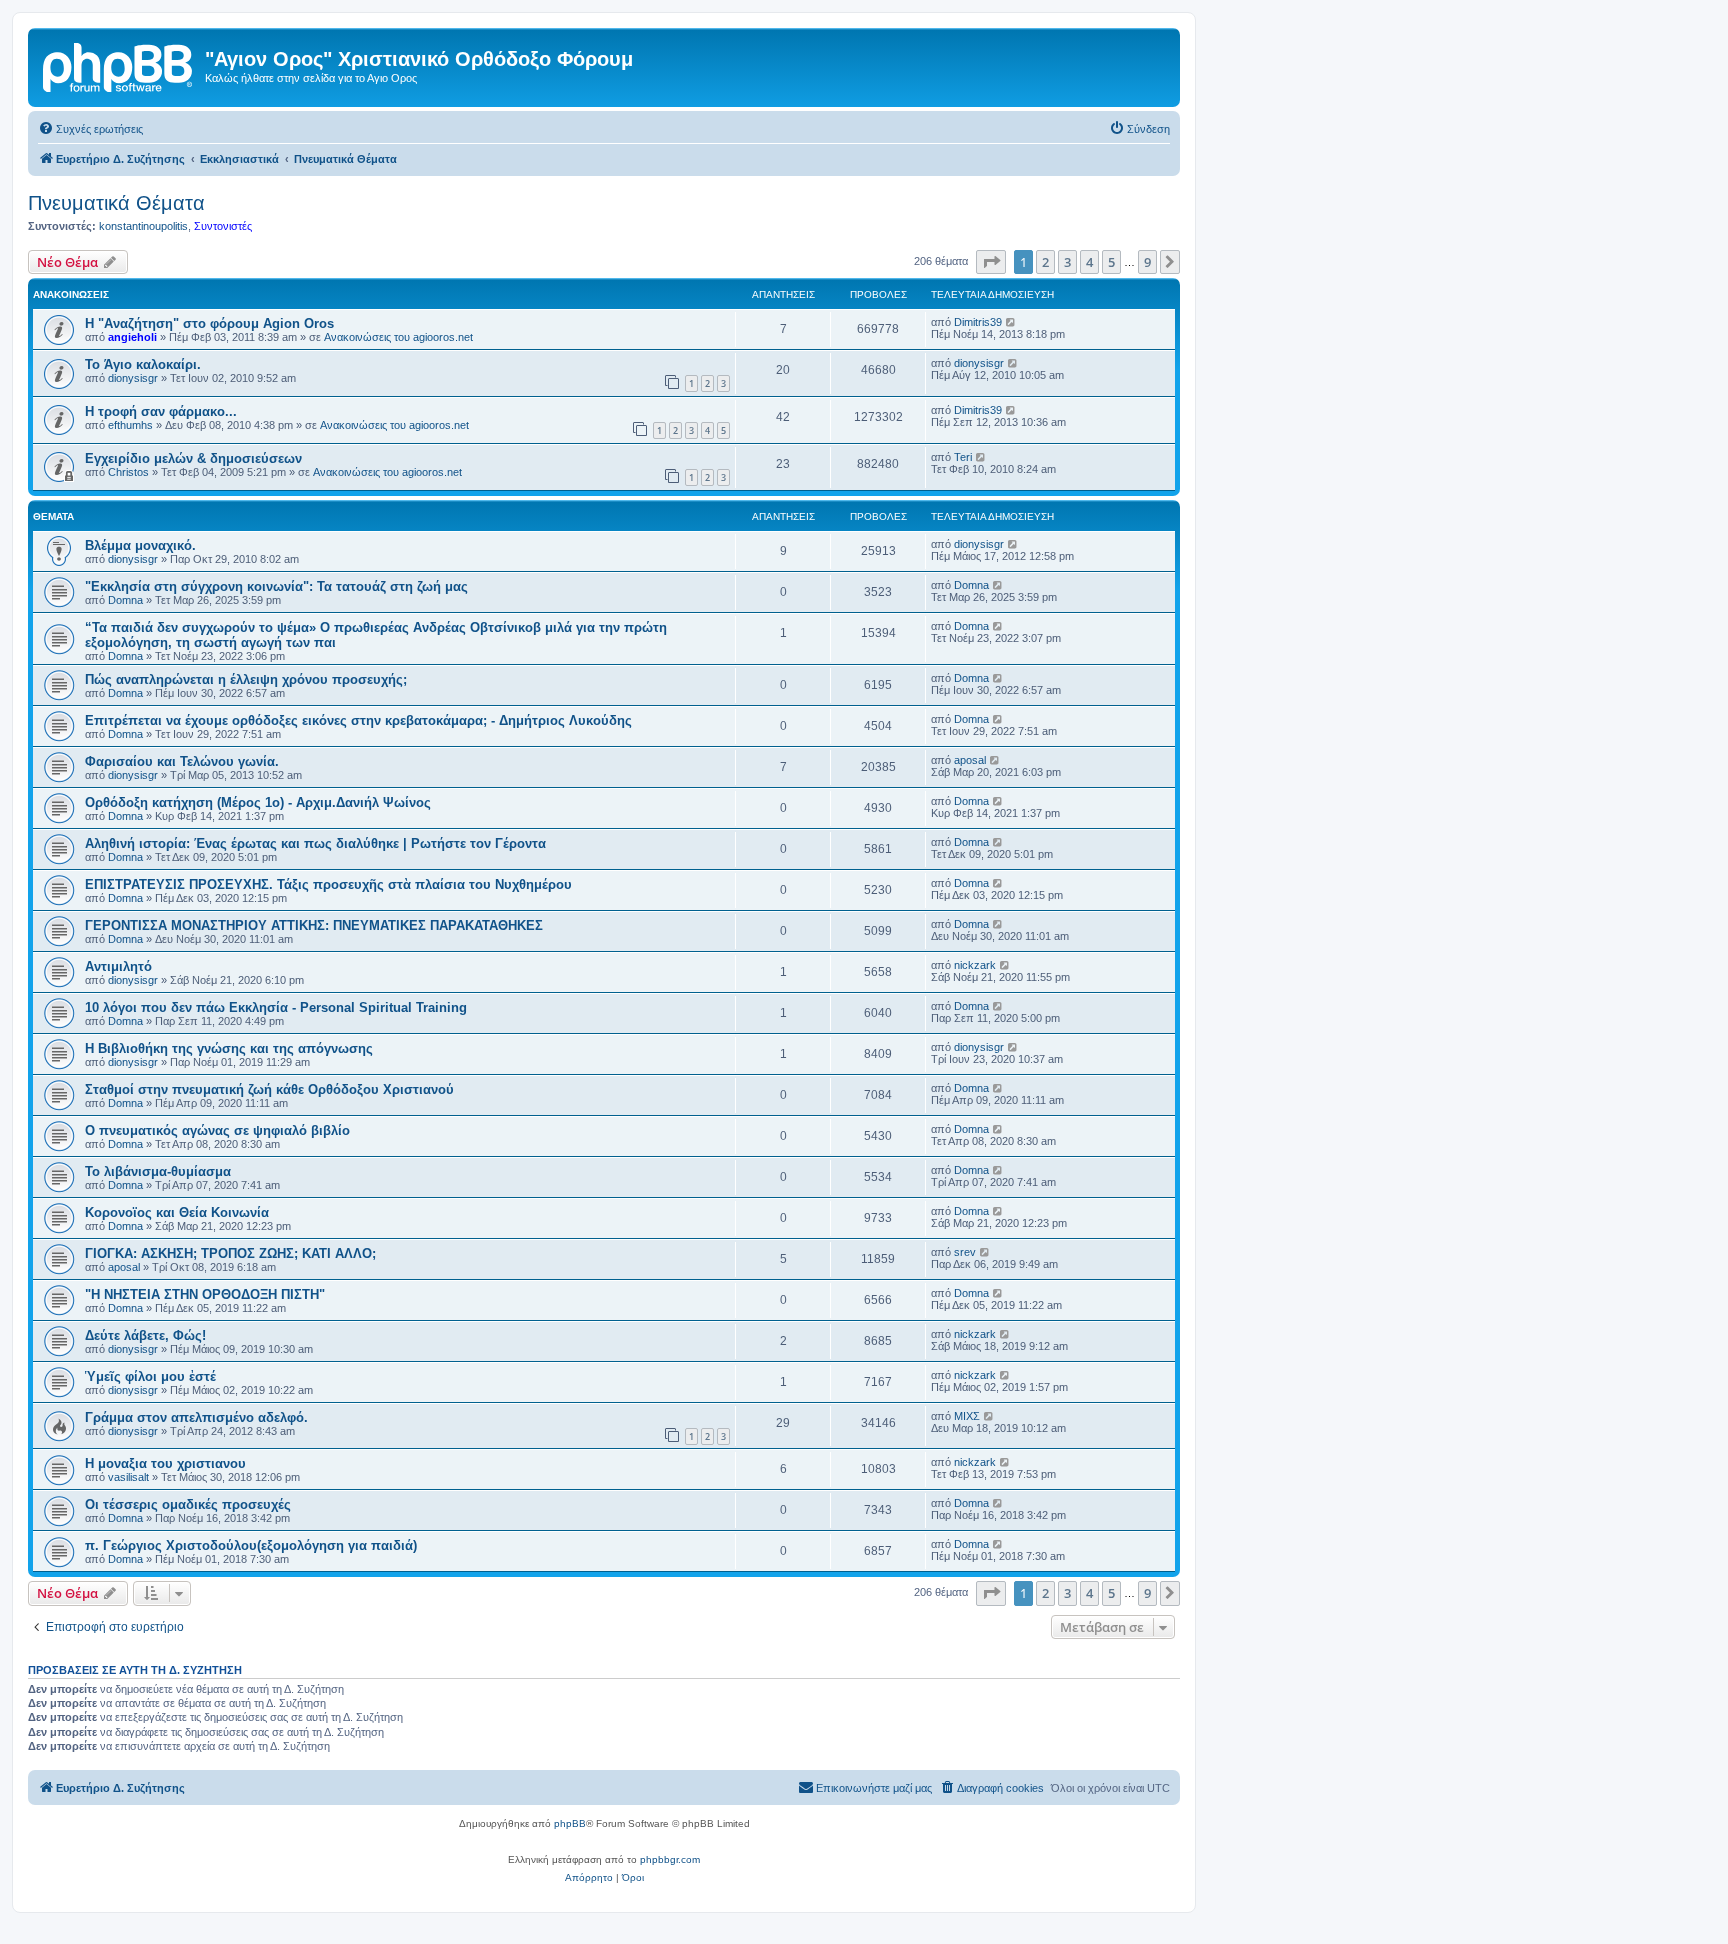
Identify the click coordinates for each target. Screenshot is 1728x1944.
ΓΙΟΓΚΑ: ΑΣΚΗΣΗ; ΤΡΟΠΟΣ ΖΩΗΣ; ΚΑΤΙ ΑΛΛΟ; (230, 1253)
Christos (128, 472)
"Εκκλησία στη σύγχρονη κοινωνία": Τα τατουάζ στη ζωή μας (276, 586)
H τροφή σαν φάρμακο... (161, 411)
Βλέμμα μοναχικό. (140, 545)
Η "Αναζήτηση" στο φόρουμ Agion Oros (209, 323)
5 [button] (1111, 262)
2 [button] (1045, 262)
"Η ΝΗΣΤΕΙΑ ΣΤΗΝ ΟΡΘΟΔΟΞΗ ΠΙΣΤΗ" (205, 1294)
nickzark (975, 965)
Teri (963, 457)
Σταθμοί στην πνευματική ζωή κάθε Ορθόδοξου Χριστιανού (269, 1089)
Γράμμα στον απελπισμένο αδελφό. (196, 1417)
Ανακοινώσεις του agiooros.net (398, 337)
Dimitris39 (978, 322)
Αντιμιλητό (118, 966)
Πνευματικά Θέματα (116, 203)
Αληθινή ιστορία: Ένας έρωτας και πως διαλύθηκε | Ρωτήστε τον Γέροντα (315, 843)
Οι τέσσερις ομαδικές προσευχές (188, 1504)
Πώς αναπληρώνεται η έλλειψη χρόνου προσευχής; (246, 679)
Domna (125, 600)
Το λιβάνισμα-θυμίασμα (158, 1171)
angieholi (132, 337)
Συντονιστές (223, 226)
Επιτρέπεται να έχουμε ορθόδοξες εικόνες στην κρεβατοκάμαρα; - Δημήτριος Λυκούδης (358, 720)
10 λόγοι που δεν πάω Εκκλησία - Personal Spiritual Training (276, 1007)
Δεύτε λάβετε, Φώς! (145, 1335)
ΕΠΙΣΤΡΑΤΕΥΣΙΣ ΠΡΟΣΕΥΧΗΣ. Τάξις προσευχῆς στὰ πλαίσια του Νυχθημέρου (328, 884)
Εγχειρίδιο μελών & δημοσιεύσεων (193, 458)
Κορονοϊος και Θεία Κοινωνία (177, 1212)
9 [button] (1147, 262)
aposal (970, 760)
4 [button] (1089, 262)
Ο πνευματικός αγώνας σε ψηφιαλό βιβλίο (217, 1130)
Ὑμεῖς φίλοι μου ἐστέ (150, 1376)
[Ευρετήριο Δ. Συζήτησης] (119, 65)
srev (965, 1252)
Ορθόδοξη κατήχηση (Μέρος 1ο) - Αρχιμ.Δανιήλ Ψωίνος (258, 802)
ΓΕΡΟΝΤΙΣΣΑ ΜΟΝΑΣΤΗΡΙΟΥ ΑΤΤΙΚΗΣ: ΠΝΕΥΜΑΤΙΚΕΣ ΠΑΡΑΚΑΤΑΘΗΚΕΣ (314, 925)
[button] (991, 262)
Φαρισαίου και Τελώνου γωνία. (182, 761)
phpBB (570, 1823)
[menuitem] (90, 129)
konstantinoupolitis (143, 226)
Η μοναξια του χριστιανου (165, 1463)
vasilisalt (128, 1477)
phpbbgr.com (670, 1859)
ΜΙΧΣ (967, 1416)
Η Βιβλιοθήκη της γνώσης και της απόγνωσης (229, 1048)
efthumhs (130, 425)
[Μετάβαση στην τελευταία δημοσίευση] (1011, 322)
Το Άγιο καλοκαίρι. (143, 364)
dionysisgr (133, 378)
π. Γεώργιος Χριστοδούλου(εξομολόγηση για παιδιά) (251, 1545)
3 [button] (1067, 262)
